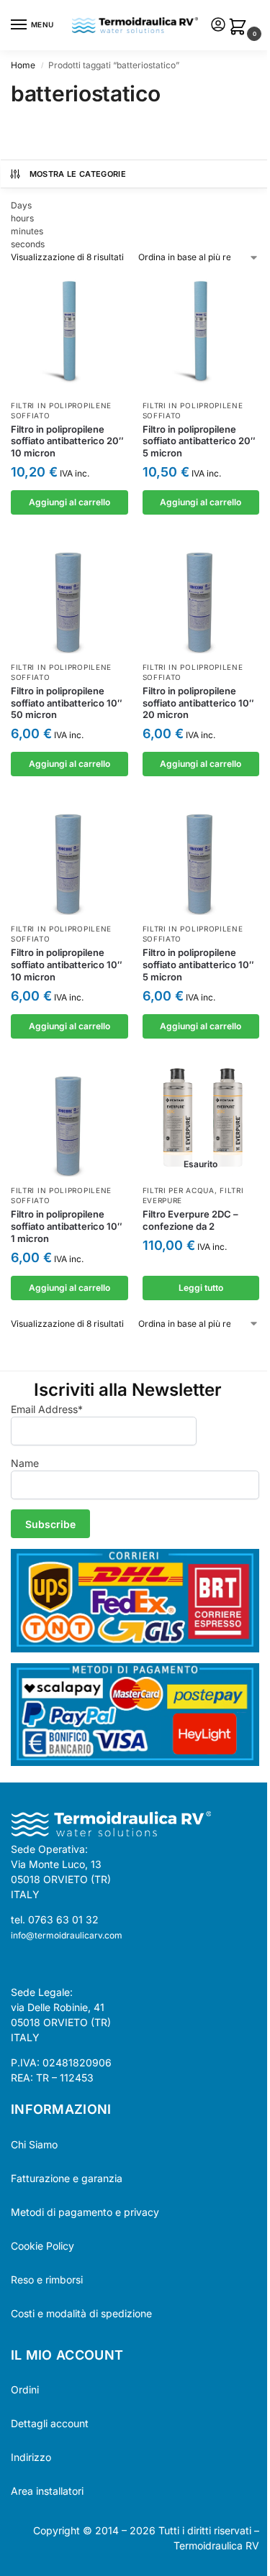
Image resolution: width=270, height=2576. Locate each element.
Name (25, 1463)
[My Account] (218, 26)
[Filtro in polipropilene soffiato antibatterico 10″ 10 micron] (69, 856)
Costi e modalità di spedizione (81, 2313)
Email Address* (47, 1409)
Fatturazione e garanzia (67, 2178)
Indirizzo (31, 2457)
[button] (240, 28)
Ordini (25, 2389)
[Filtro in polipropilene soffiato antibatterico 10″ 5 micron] (201, 856)
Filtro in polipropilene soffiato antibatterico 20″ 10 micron (67, 441)
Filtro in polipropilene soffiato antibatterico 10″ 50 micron (67, 703)
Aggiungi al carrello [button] (69, 502)
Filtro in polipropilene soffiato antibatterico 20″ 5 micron (199, 441)
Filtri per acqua (179, 1190)
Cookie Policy (42, 2246)
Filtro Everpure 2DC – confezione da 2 (190, 1220)
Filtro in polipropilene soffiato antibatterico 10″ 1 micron (67, 1226)
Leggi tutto (201, 1288)
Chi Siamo (34, 2144)
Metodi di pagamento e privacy (85, 2212)
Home (23, 65)
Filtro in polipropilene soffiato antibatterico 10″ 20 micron (198, 703)
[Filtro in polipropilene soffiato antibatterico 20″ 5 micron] (201, 333)
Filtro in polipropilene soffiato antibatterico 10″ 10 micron (67, 965)
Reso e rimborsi (47, 2280)
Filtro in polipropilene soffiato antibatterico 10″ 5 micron (198, 965)
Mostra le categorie (78, 174)
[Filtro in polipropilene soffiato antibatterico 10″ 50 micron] (69, 595)
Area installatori (47, 2491)
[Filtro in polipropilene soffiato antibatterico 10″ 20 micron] (201, 595)
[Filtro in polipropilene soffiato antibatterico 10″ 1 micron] (69, 1119)
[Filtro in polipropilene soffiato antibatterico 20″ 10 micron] (69, 333)
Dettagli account (50, 2423)
